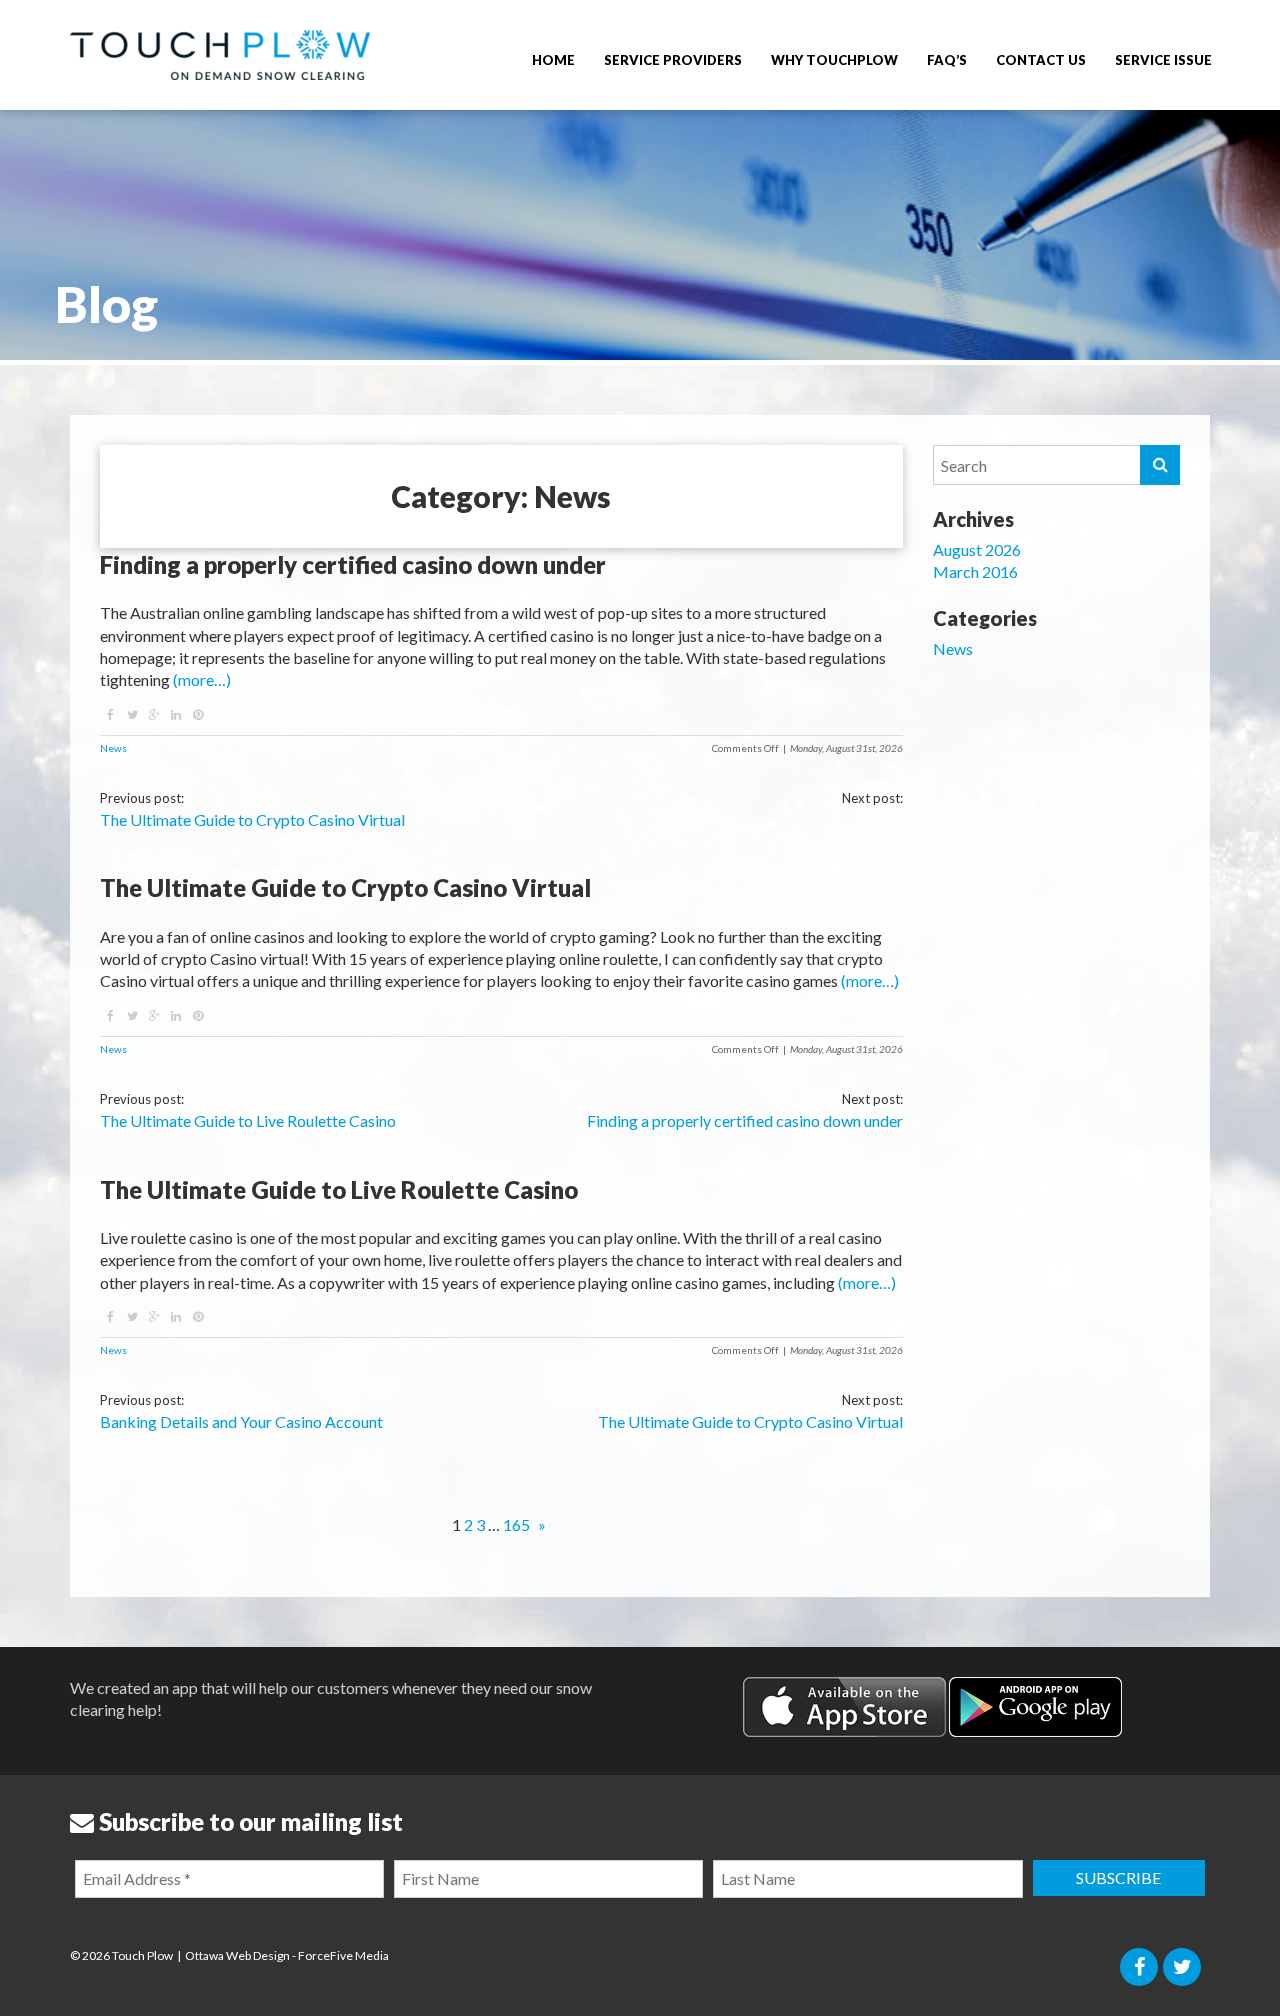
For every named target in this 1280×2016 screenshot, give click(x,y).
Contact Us (1041, 60)
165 (516, 1524)
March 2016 (975, 571)
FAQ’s (947, 60)
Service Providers (673, 60)
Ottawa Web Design (237, 1955)
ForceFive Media (343, 1955)
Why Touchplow (834, 60)
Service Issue (1163, 60)
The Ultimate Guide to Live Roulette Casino (248, 1120)
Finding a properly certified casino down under (745, 1120)
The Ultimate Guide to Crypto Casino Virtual (252, 819)
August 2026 (977, 549)
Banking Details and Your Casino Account (241, 1421)
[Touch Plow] (220, 55)
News (113, 748)
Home (553, 60)
